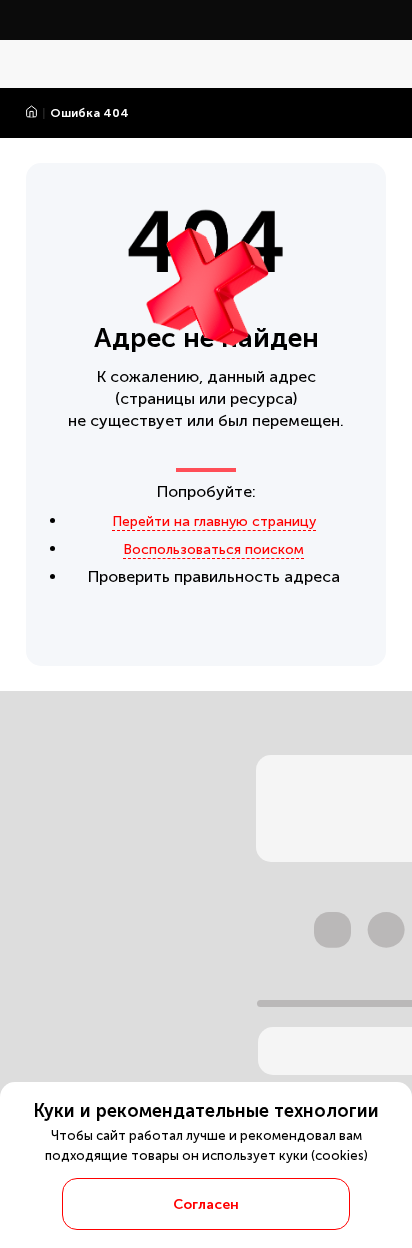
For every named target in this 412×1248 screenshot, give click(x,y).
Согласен (206, 1204)
